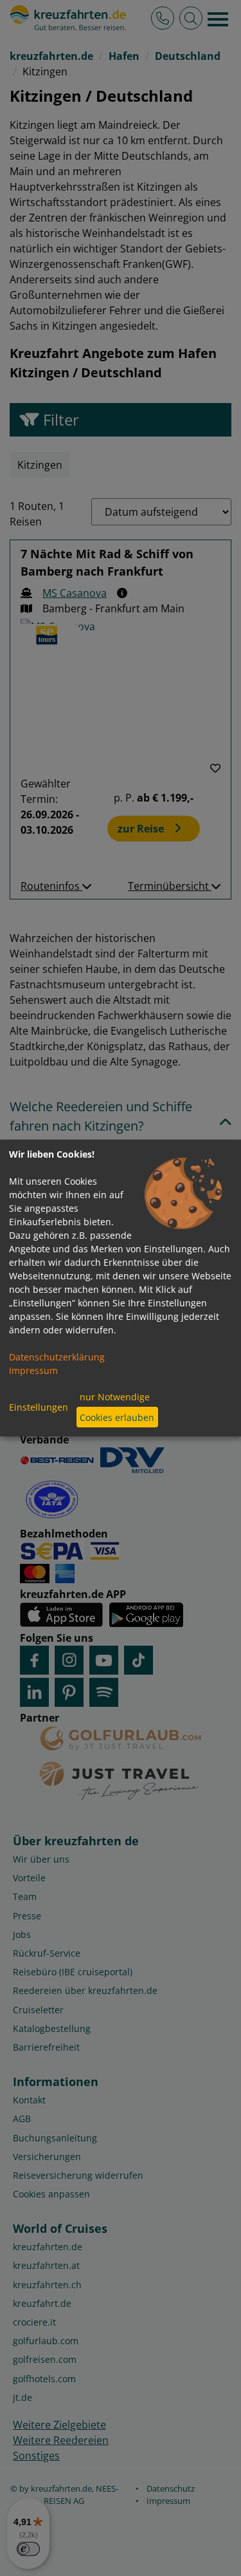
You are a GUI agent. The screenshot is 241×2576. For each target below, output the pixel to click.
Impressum (33, 1370)
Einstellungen (39, 1407)
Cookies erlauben (117, 1417)
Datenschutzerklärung (57, 1357)
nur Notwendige (115, 1397)
